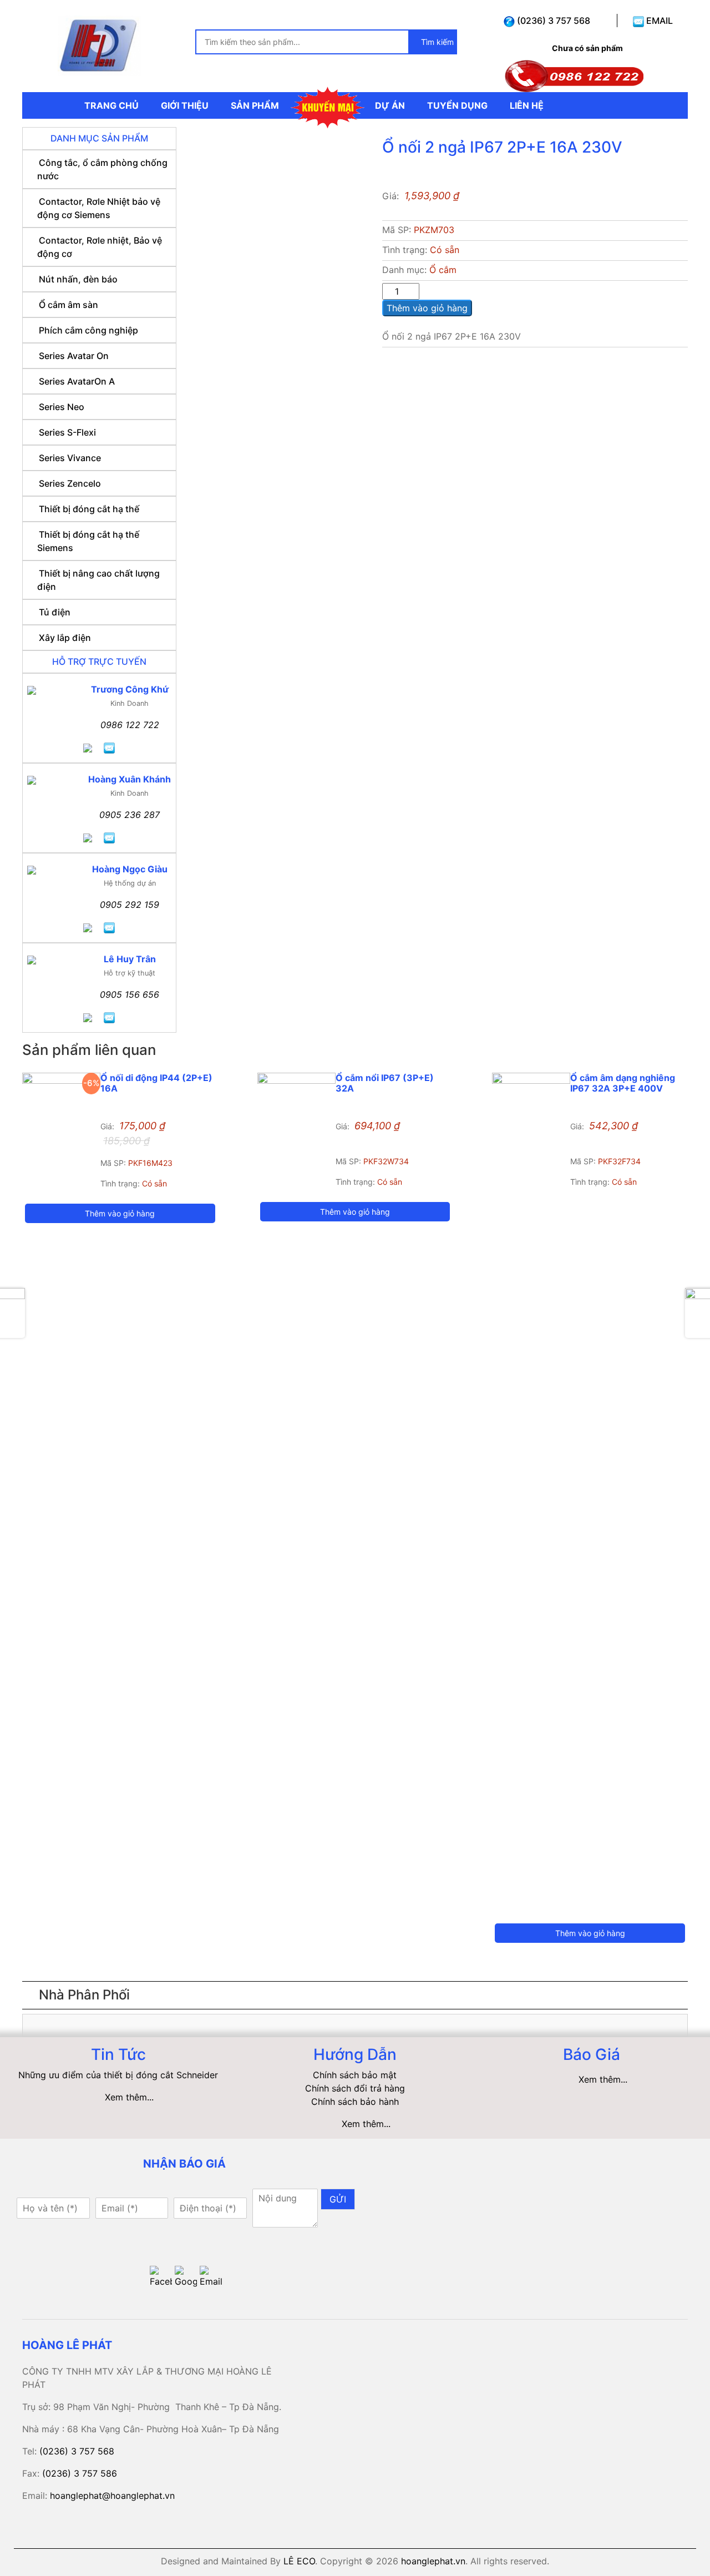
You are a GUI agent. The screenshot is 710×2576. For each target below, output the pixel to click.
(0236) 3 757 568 (552, 21)
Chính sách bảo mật (355, 2075)
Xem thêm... (129, 2097)
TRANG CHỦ (111, 105)
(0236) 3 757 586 (80, 2473)
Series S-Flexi (67, 432)
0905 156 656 (130, 994)
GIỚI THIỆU (185, 105)
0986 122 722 (130, 725)
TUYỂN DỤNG (457, 105)
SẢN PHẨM (255, 105)
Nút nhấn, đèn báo (78, 279)
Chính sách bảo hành (355, 2102)
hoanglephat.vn (433, 2561)
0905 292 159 (130, 905)
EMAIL (658, 21)
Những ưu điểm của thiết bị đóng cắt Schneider (118, 2075)
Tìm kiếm (436, 42)
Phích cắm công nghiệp (88, 330)
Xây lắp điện (65, 638)
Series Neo (62, 407)
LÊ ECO (299, 2561)
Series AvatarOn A (77, 381)
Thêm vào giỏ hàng (427, 308)
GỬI (338, 2199)
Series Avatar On (74, 356)
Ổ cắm (443, 270)
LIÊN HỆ (527, 105)
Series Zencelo (70, 483)
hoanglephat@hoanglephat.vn (112, 2496)
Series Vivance (70, 458)
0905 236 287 (130, 815)
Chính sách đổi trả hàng (355, 2088)
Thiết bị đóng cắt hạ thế (89, 509)
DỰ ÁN (390, 105)
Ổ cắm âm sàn (69, 305)
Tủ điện (55, 612)
